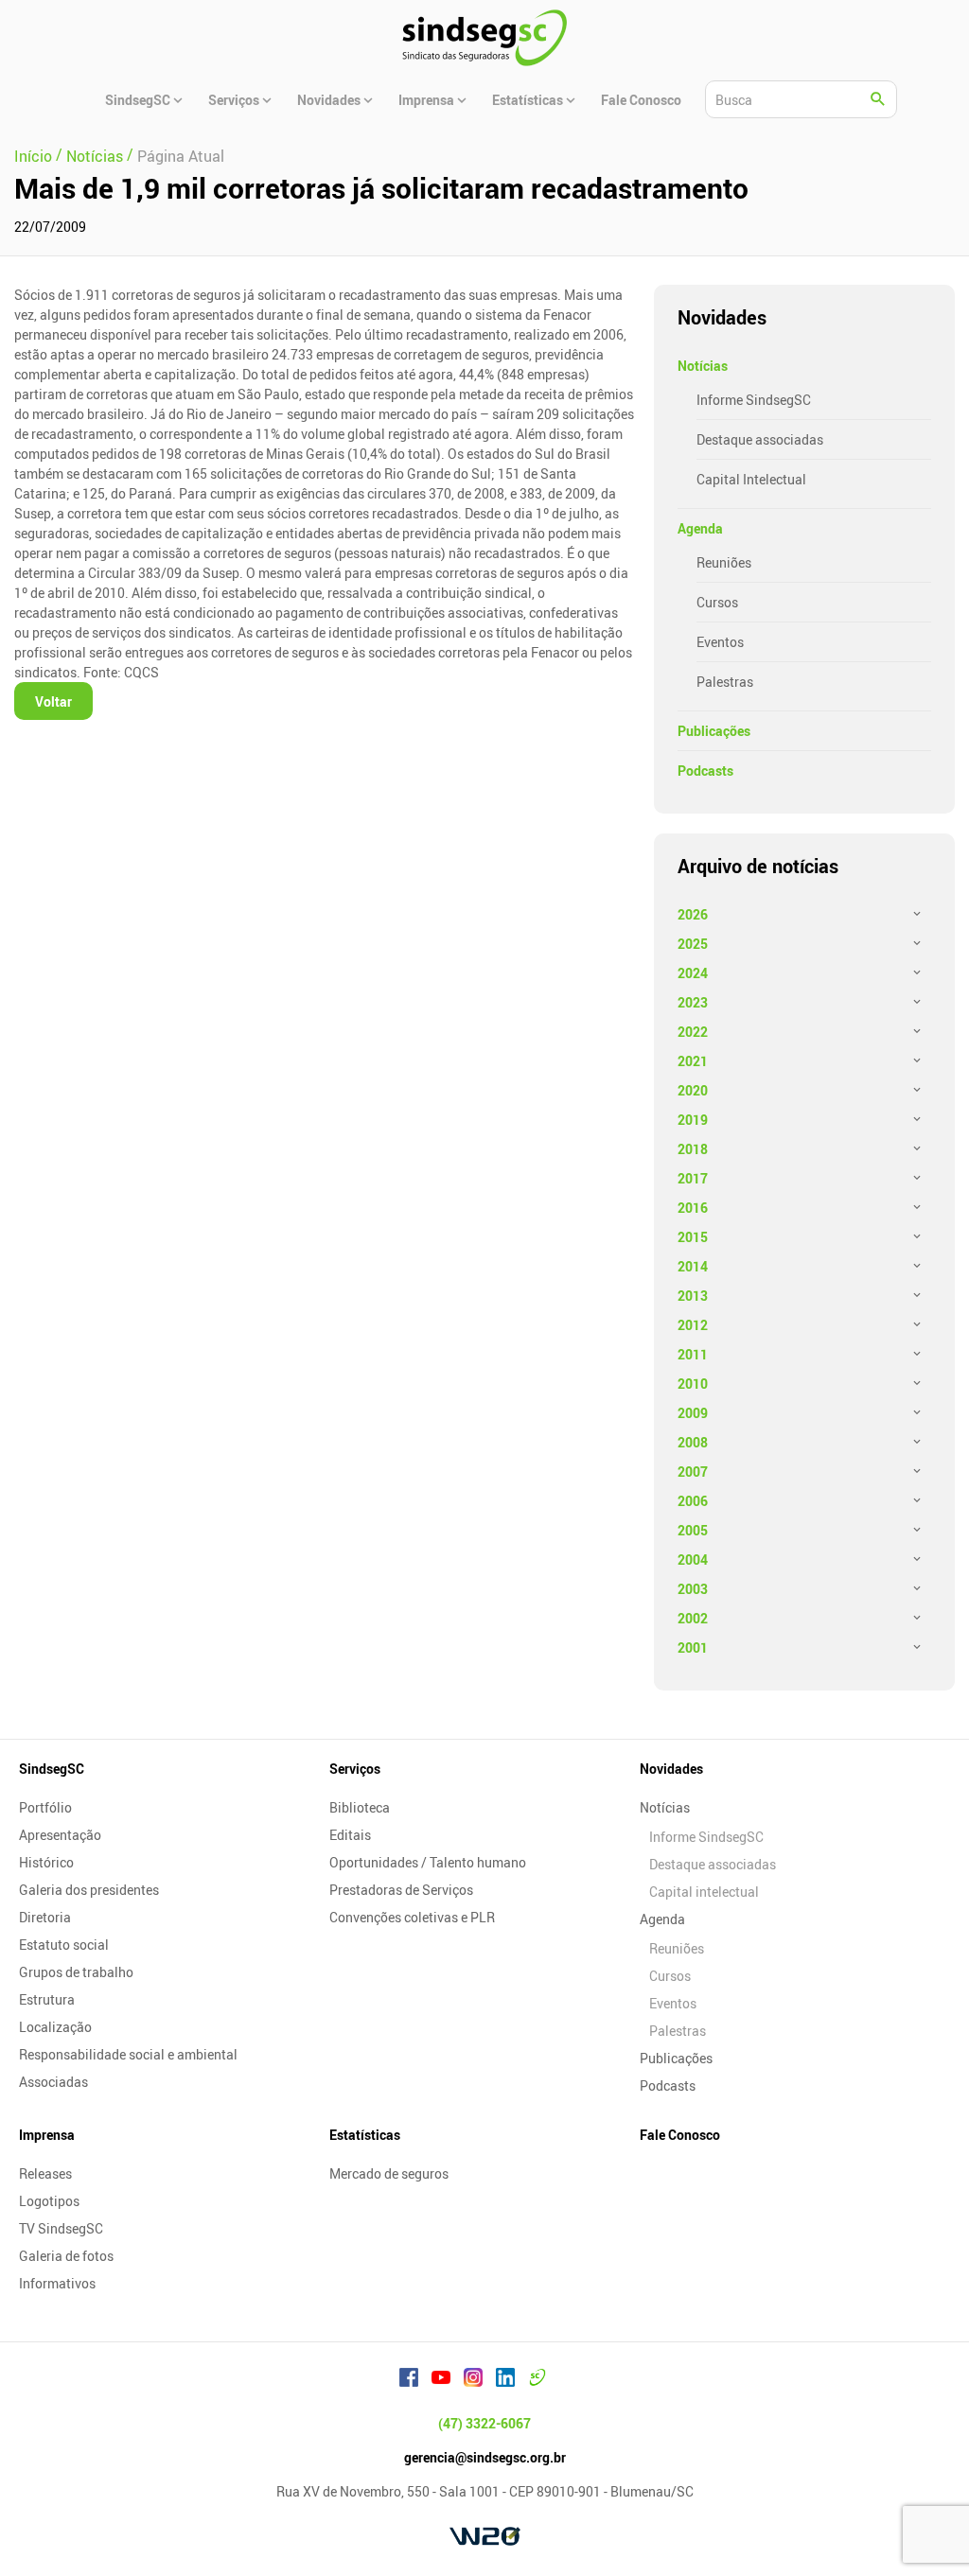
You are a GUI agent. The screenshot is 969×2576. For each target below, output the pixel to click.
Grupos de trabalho (76, 1972)
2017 (693, 1178)
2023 (693, 1002)
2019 (693, 1120)
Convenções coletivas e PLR (412, 1917)
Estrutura (47, 1999)
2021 (693, 1061)
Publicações (714, 731)
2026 (693, 914)
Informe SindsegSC (754, 400)
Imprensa (47, 2135)
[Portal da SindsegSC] (537, 2380)
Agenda (700, 528)
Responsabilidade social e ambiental (128, 2054)
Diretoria (45, 1917)
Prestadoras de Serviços (401, 1890)
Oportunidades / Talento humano (428, 1862)
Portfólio (45, 1807)
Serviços (355, 1769)
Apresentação (60, 1835)
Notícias (703, 366)
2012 (693, 1325)
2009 (693, 1413)
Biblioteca (360, 1807)
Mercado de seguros (389, 2173)
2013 (693, 1296)
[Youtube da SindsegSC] (441, 2380)
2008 (693, 1442)
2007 (693, 1472)
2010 (693, 1384)
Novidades (671, 1769)
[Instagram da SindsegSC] (473, 2380)
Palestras (725, 682)
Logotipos (49, 2201)
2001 (693, 1647)
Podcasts (705, 771)
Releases (45, 2173)
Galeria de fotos (66, 2256)
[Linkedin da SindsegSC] (505, 2380)
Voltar (53, 701)
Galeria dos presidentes (89, 1890)
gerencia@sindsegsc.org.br (485, 2457)
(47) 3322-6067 (484, 2423)
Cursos (717, 602)
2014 (693, 1266)
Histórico (46, 1862)
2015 (693, 1237)
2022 (693, 1032)
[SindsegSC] (484, 38)
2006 (693, 1501)
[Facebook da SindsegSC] (409, 2380)
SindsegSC (52, 1769)
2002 (693, 1618)
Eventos (720, 642)
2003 (693, 1589)
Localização (55, 2027)
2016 (693, 1208)
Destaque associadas (760, 439)
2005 (693, 1530)
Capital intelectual (704, 1892)
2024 (693, 973)
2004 (693, 1560)
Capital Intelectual (751, 479)
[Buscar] (878, 99)
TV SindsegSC (61, 2228)
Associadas (53, 2082)
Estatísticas (365, 2135)
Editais (350, 1835)
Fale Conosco (680, 2135)
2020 (693, 1090)
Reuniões (724, 562)
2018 (693, 1149)
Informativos (57, 2283)
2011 (693, 1354)
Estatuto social (64, 1945)
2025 (693, 944)
